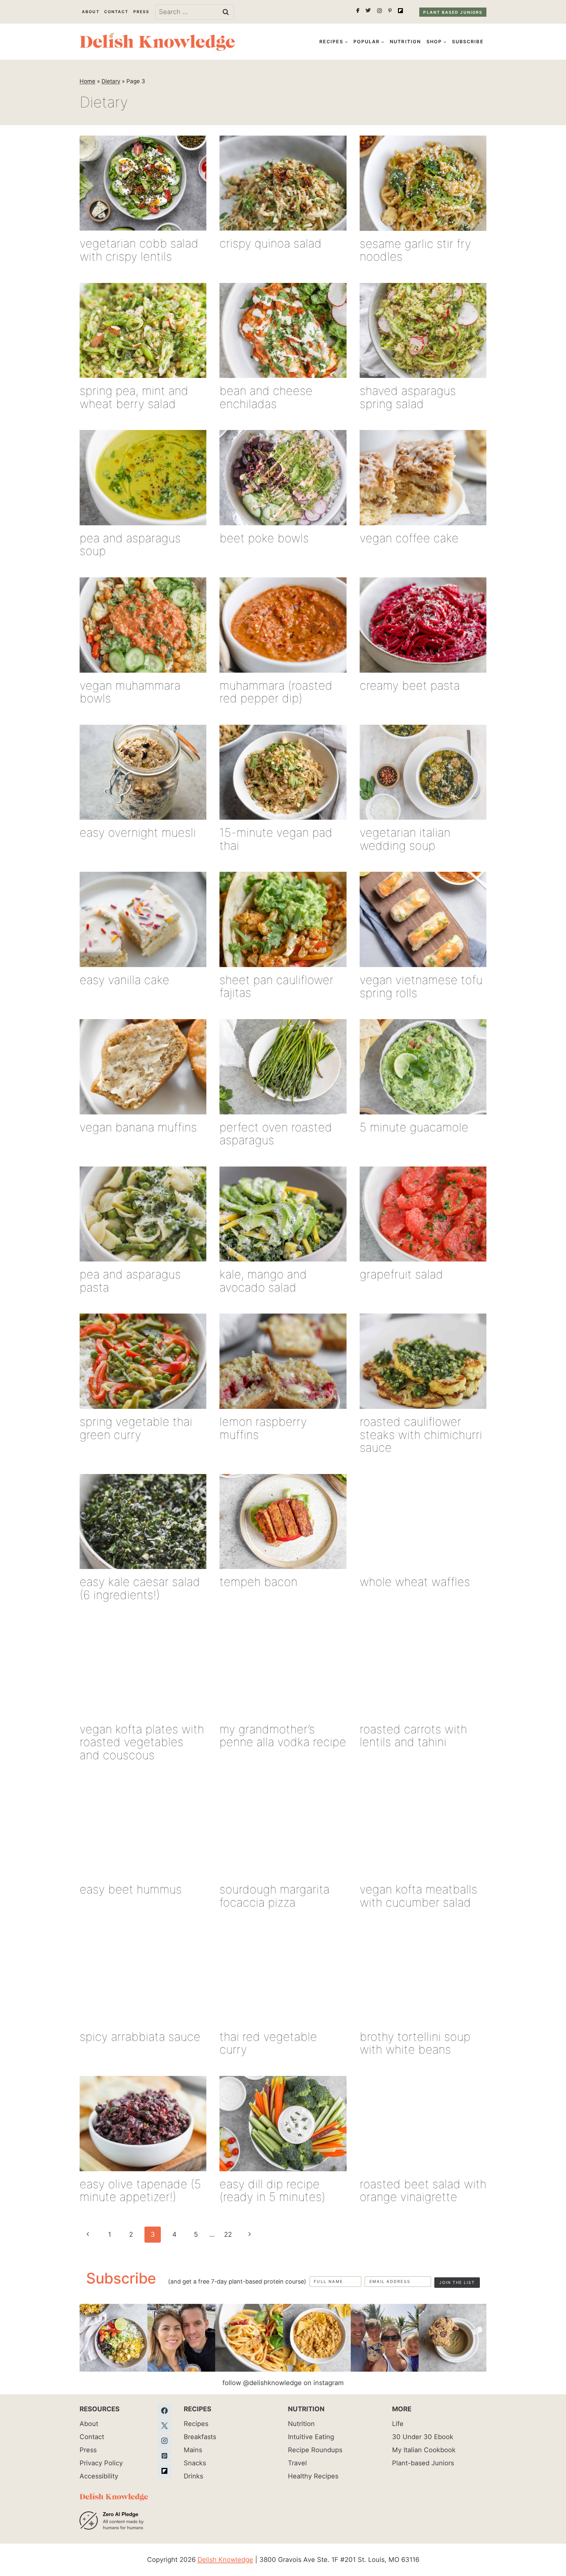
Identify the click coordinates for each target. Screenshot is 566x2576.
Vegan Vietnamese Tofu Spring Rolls (421, 986)
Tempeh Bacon (258, 1582)
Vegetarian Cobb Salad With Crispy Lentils (139, 250)
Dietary (111, 81)
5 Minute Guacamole (414, 1127)
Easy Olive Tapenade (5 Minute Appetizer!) (140, 2191)
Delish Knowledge (225, 2560)
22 (228, 2234)
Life (398, 2424)
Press (141, 12)
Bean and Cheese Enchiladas (266, 397)
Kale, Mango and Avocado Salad (263, 1281)
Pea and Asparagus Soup (130, 545)
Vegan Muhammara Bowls (130, 692)
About (91, 12)
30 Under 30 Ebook (423, 2437)
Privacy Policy (101, 2463)
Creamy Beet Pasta (410, 685)
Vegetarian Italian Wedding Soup (405, 839)
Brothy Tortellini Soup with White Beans (415, 2043)
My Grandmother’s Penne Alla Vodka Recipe (283, 1736)
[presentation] (143, 183)
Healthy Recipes (313, 2476)
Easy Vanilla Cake (124, 980)
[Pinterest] (164, 2456)
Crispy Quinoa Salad (271, 243)
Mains (193, 2450)
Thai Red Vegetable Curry (268, 2043)
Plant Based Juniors (453, 12)
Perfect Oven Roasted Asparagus (276, 1134)
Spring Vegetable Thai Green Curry (136, 1428)
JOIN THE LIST (457, 2282)
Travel (297, 2463)
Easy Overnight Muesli (138, 832)
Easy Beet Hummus (131, 1889)
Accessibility (99, 2476)
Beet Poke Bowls (264, 538)
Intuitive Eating (311, 2437)
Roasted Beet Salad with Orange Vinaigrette (423, 2191)
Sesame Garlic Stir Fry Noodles (415, 250)
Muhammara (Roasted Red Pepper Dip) (276, 692)
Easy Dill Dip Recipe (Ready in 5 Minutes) (272, 2191)
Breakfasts (200, 2437)
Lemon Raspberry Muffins (263, 1428)
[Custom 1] (164, 2471)
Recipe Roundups (315, 2450)
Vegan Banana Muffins (138, 1127)
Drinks (193, 2476)
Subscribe (468, 41)
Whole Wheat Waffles (415, 1582)
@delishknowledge (272, 2383)
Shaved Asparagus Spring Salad (408, 397)
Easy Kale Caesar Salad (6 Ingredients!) (140, 1588)
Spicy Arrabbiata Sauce (140, 2037)
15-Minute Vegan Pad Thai (276, 839)
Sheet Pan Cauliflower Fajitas (276, 986)
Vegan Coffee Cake (409, 538)
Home (87, 81)
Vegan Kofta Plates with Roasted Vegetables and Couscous (142, 1742)
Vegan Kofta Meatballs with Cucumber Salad (418, 1896)
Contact (116, 12)
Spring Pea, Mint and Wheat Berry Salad (134, 397)
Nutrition (405, 41)
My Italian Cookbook (424, 2450)
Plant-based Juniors (423, 2463)
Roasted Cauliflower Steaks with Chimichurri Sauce (421, 1435)
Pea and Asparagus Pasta (130, 1281)
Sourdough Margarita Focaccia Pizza (274, 1896)
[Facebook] (164, 2411)
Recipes (196, 2424)
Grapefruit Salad (401, 1274)
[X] (164, 2426)
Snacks (195, 2463)
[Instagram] (164, 2441)
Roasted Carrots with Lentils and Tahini (413, 1736)
